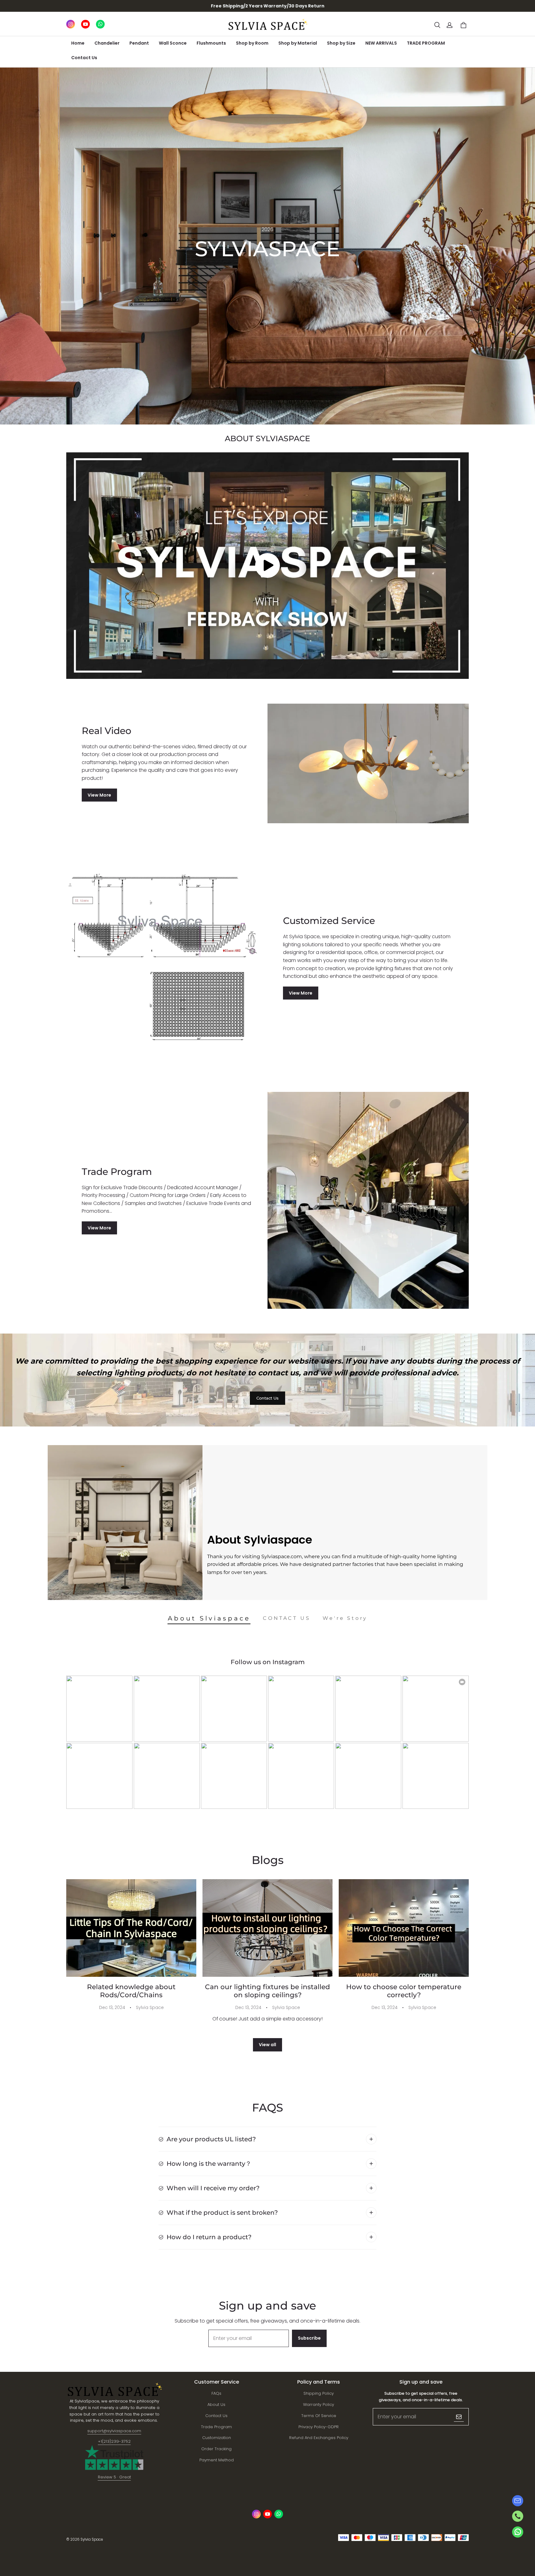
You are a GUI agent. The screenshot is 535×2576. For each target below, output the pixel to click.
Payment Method (217, 2460)
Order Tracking (216, 2449)
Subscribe (309, 2338)
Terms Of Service (319, 2416)
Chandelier (107, 43)
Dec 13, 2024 (112, 2007)
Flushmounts (211, 43)
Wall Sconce (173, 43)
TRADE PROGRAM (426, 43)
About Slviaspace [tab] (209, 1618)
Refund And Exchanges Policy (319, 2438)
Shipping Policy (319, 2393)
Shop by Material (298, 43)
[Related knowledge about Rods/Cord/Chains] (131, 1928)
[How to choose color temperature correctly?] (404, 1928)
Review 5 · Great (114, 2477)
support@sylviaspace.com (114, 2431)
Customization (217, 2438)
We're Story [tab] (345, 1618)
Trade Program (216, 2427)
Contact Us (84, 58)
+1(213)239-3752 (114, 2441)
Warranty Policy (319, 2405)
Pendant (139, 43)
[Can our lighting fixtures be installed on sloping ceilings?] (267, 1928)
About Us (216, 2405)
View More (99, 795)
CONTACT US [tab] (287, 1618)
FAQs (216, 2393)
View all (267, 2045)
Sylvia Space (150, 2007)
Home (78, 43)
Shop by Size (341, 43)
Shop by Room (252, 43)
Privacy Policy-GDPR (319, 2427)
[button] (437, 25)
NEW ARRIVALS (381, 43)
